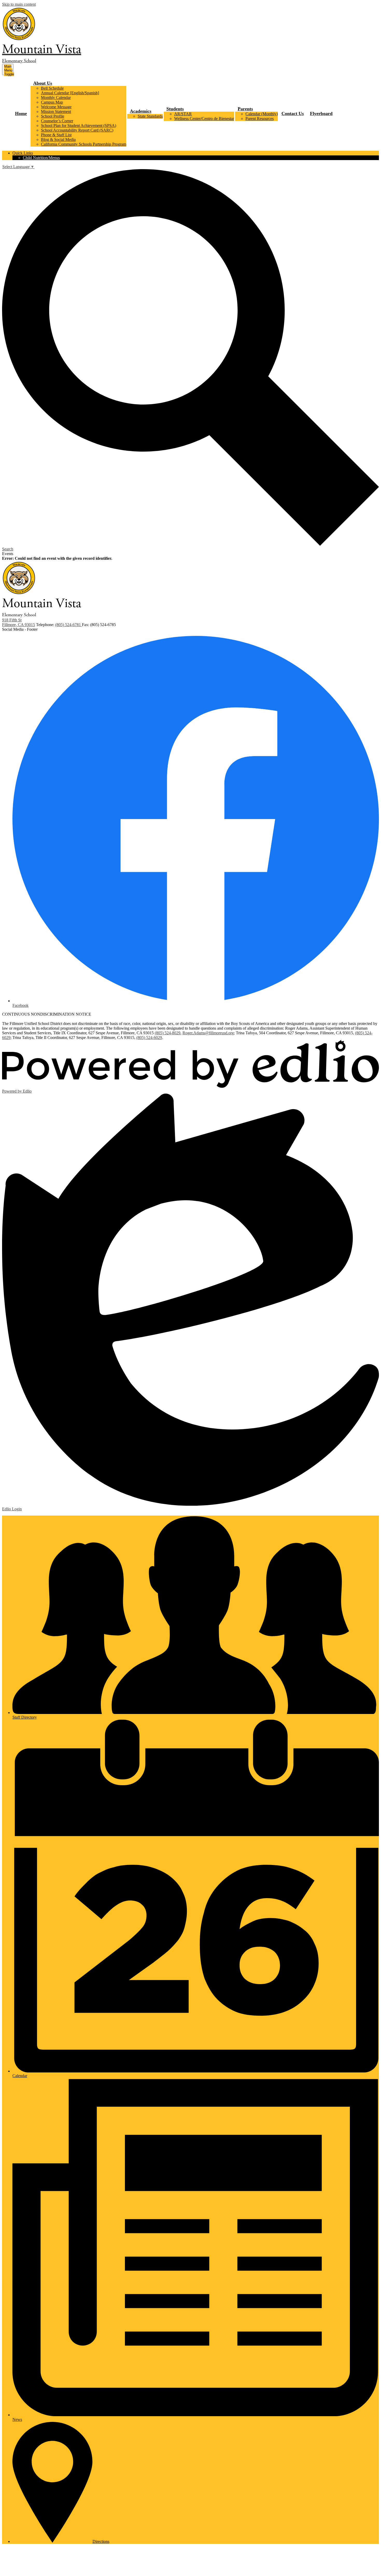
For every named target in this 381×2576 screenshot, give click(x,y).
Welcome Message (56, 107)
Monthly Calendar (56, 98)
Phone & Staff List (56, 135)
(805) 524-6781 (69, 625)
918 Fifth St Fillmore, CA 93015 (19, 622)
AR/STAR (183, 114)
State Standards (150, 116)
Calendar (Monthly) (262, 114)
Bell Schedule (52, 88)
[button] (43, 83)
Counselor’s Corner (57, 121)
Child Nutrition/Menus (41, 158)
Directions (101, 2541)
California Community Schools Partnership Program (84, 144)
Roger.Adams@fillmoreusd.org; (209, 1033)
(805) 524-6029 (149, 1038)
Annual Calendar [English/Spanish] (70, 93)
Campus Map (52, 102)
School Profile (53, 116)
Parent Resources (260, 119)
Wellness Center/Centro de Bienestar (204, 119)
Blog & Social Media (58, 139)
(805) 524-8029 (168, 1033)
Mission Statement (56, 112)
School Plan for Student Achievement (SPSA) (79, 125)
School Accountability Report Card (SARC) (77, 130)
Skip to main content (19, 4)
